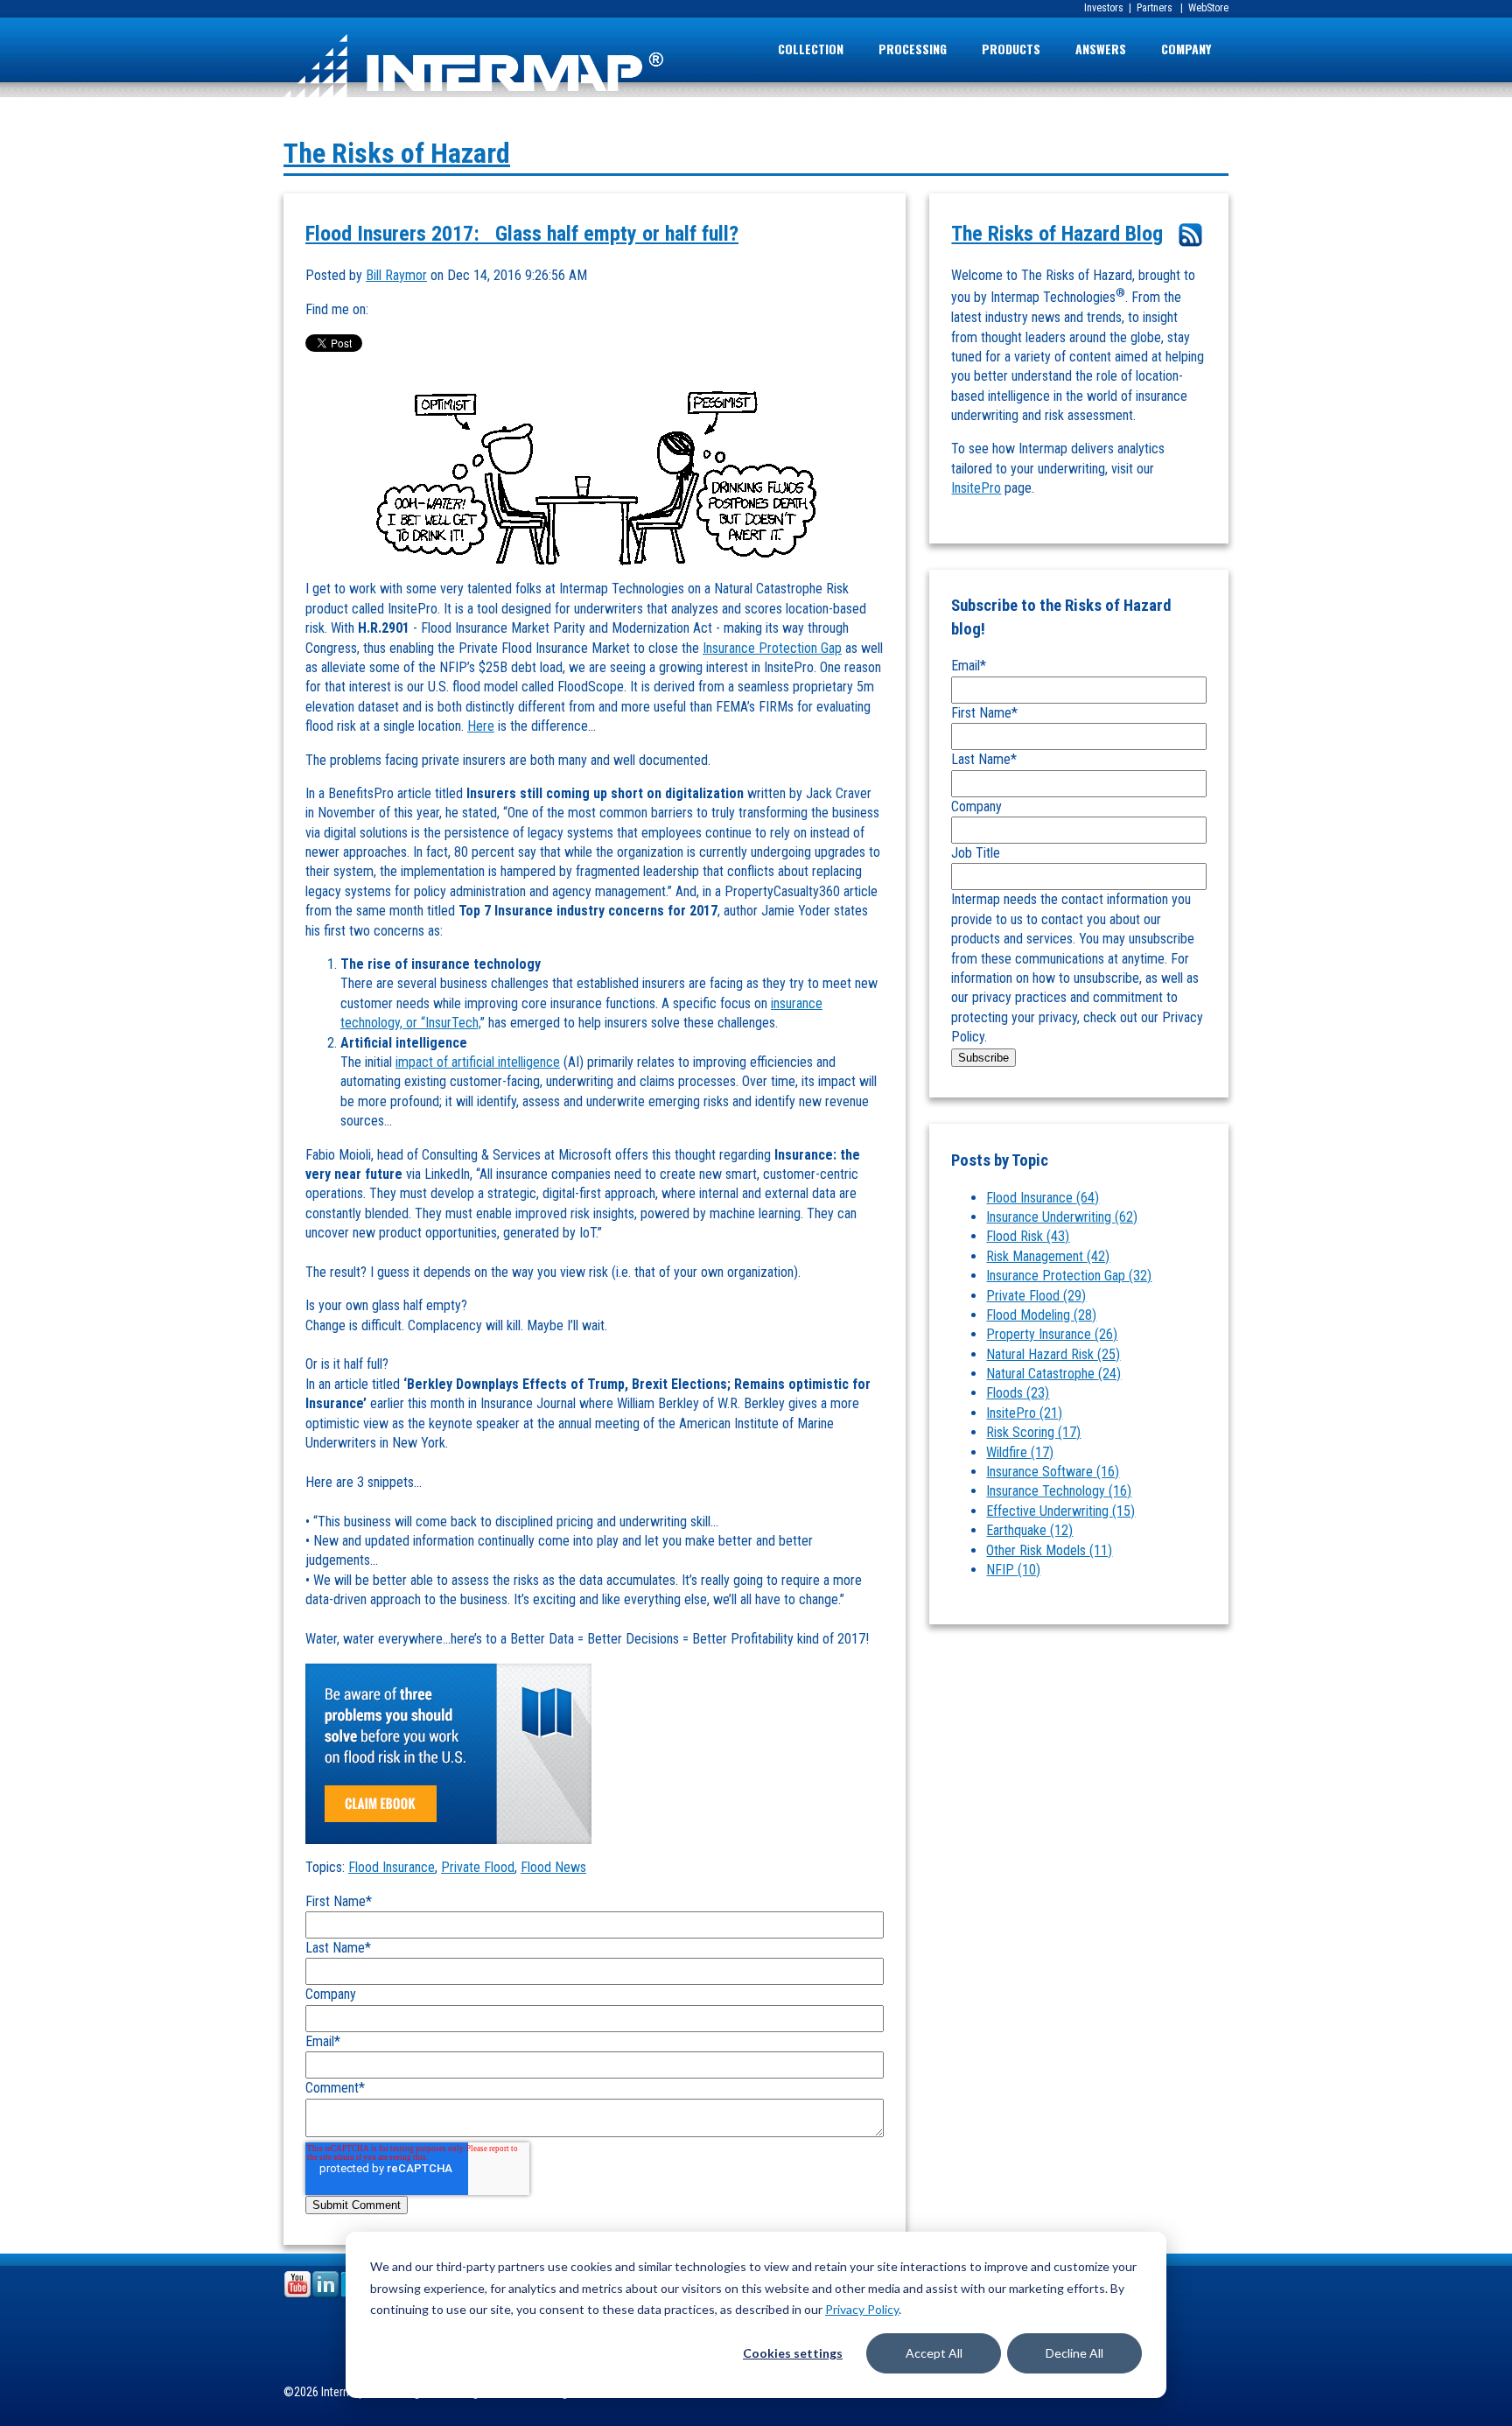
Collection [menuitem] (811, 49)
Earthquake (1029, 1530)
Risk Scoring (1033, 1432)
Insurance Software (1053, 1472)
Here (481, 726)
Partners (1153, 8)
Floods (1018, 1393)
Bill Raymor (396, 275)
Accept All (934, 2353)
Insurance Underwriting (1062, 1217)
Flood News (553, 1867)
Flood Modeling (1041, 1315)
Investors (1104, 8)
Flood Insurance (392, 1867)
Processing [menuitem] (913, 49)
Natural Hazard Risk (1053, 1354)
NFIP (1013, 1570)
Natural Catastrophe (1053, 1374)
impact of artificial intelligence (478, 1062)
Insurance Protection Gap (772, 648)
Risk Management (1048, 1256)
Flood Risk (1028, 1236)
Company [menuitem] (1186, 49)
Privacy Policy (862, 2309)
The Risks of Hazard (397, 153)
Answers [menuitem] (1101, 49)
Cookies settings (793, 2353)
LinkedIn (382, 310)
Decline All (1074, 2353)
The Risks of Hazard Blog (1057, 234)
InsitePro (976, 488)
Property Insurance (1052, 1334)
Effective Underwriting (1060, 1511)
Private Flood (478, 1867)
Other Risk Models (1049, 1550)
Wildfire (1020, 1452)
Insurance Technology (1059, 1491)
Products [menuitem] (1011, 49)
